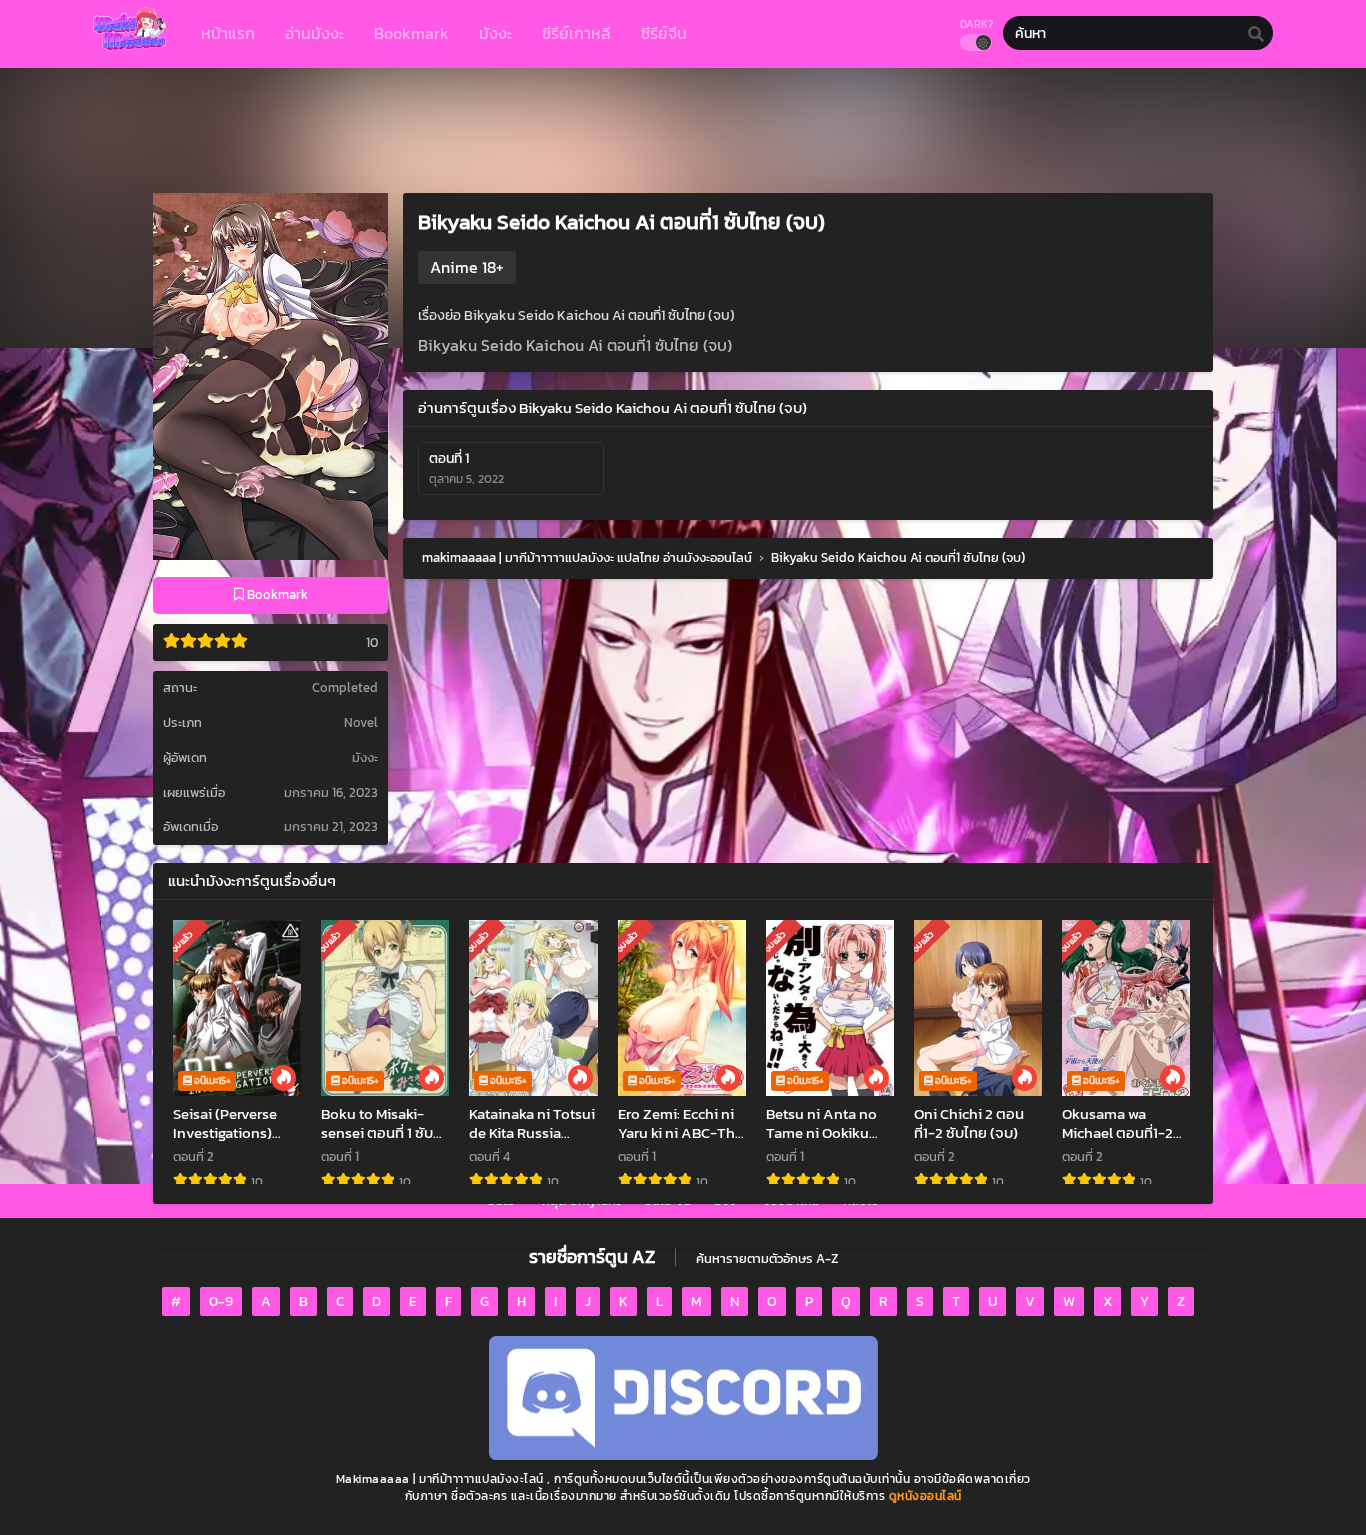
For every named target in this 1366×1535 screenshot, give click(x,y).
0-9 (221, 1301)
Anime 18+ (467, 267)
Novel (361, 722)
